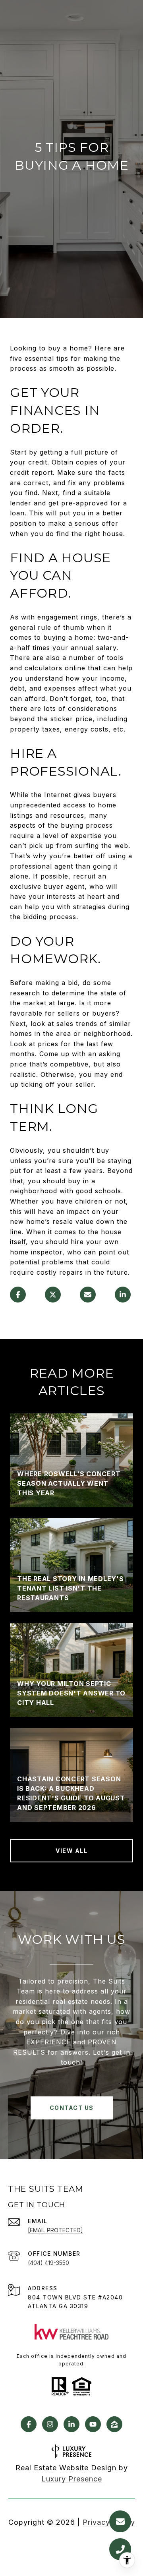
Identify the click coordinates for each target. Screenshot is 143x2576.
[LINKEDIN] (71, 2424)
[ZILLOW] (114, 2424)
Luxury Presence (72, 2479)
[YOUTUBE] (93, 2424)
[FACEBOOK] (29, 2424)
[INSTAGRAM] (50, 2424)
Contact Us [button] (72, 2108)
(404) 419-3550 (48, 2263)
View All (71, 1851)
